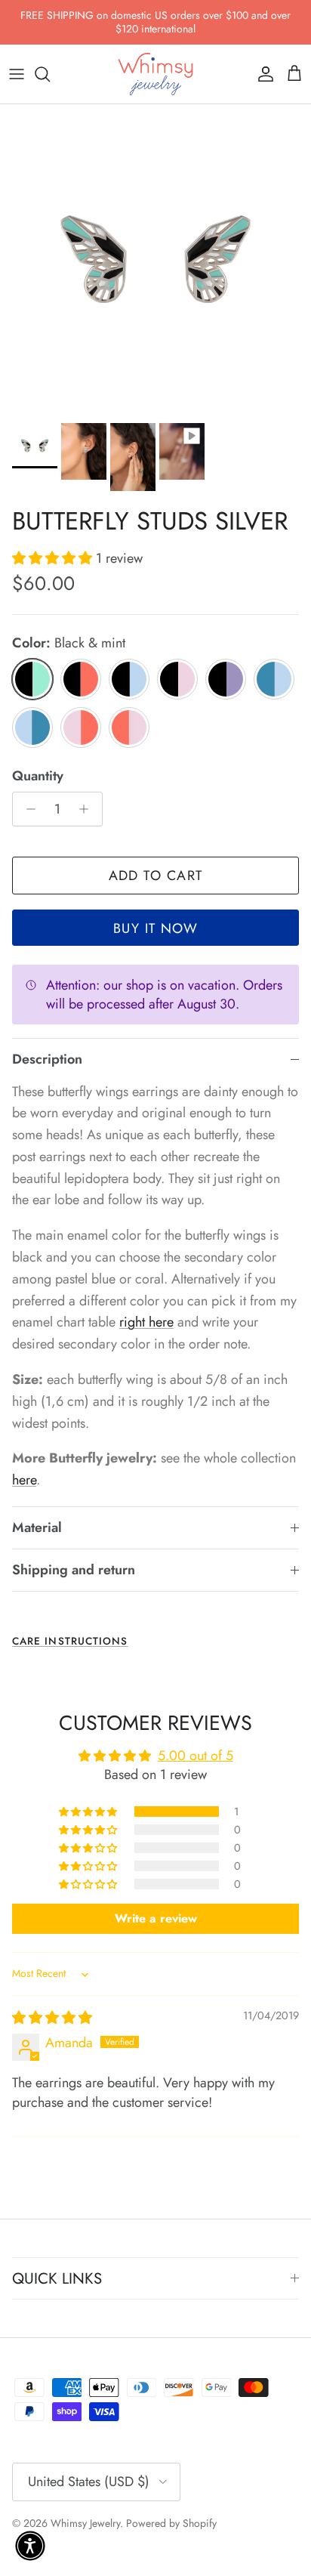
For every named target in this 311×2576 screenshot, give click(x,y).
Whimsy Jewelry (85, 2523)
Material (37, 1527)
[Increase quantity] (88, 809)
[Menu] (17, 74)
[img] (52, 2018)
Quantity (38, 776)
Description (47, 1059)
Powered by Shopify (171, 2523)
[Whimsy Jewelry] (155, 74)
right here (146, 1322)
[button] (54, 558)
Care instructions (70, 1641)
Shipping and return (74, 1570)
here (24, 1480)
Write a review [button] (156, 1918)
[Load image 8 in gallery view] (155, 260)
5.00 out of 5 (196, 1756)
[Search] (50, 74)
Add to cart (156, 876)
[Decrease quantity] (27, 809)
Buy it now (155, 928)
